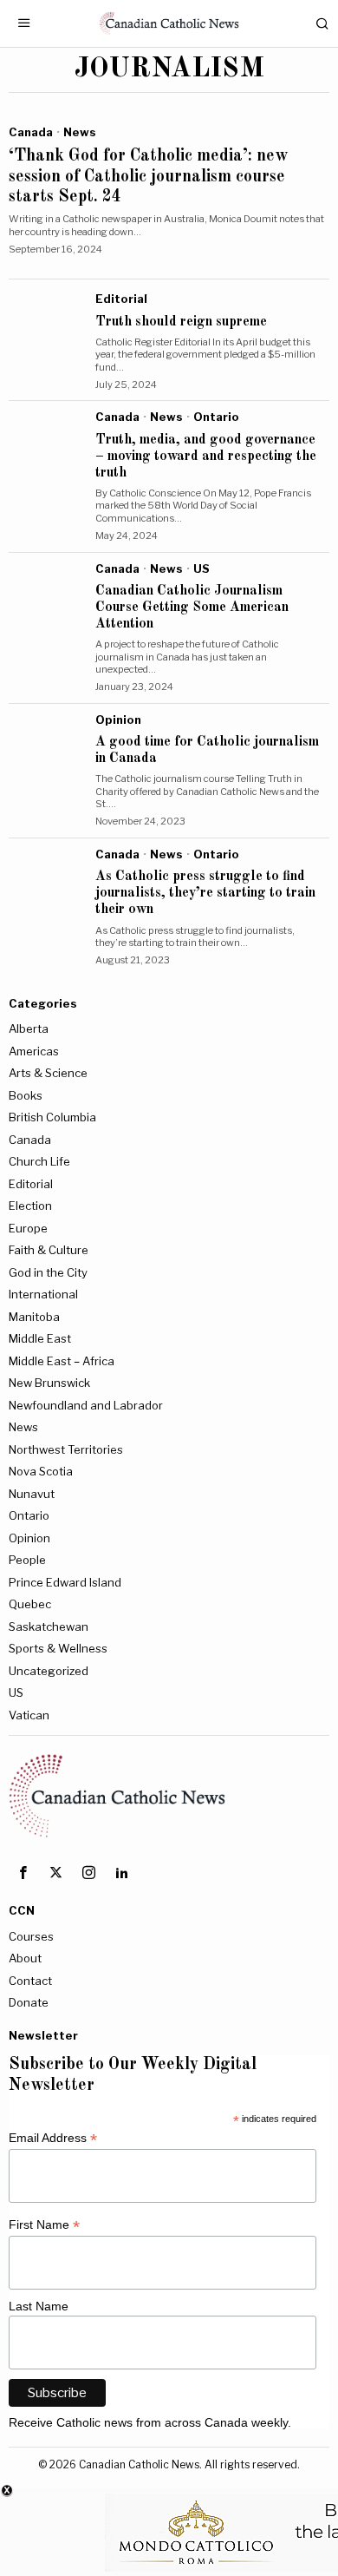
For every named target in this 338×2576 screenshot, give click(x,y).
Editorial (121, 299)
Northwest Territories (66, 1449)
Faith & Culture (49, 1250)
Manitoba (34, 1317)
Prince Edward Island (65, 1582)
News (80, 132)
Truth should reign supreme (181, 322)
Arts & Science (48, 1073)
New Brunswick (49, 1383)
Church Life (39, 1161)
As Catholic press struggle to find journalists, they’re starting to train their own (205, 893)
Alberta (29, 1028)
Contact (30, 1981)
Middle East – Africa (62, 1361)
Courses (31, 1936)
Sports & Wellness (58, 1648)
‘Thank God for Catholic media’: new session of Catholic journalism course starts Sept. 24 (148, 177)
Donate (29, 2002)
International (43, 1294)
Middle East (40, 1338)
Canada (31, 132)
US (201, 568)
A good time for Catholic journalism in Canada (207, 750)
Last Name (39, 2306)
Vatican (29, 1715)
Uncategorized (49, 1671)
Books (26, 1095)
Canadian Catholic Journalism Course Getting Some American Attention (192, 608)
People (27, 1560)
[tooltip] (23, 1873)
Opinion (118, 720)
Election (30, 1206)
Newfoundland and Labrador (86, 1405)
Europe (28, 1228)
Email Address (53, 2138)
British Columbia (52, 1117)
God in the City (48, 1272)
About (25, 1958)
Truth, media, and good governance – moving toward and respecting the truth (206, 457)
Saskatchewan (49, 1626)
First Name (44, 2225)
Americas (34, 1051)
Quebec (30, 1604)
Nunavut (32, 1494)
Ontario (216, 417)
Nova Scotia (41, 1471)
